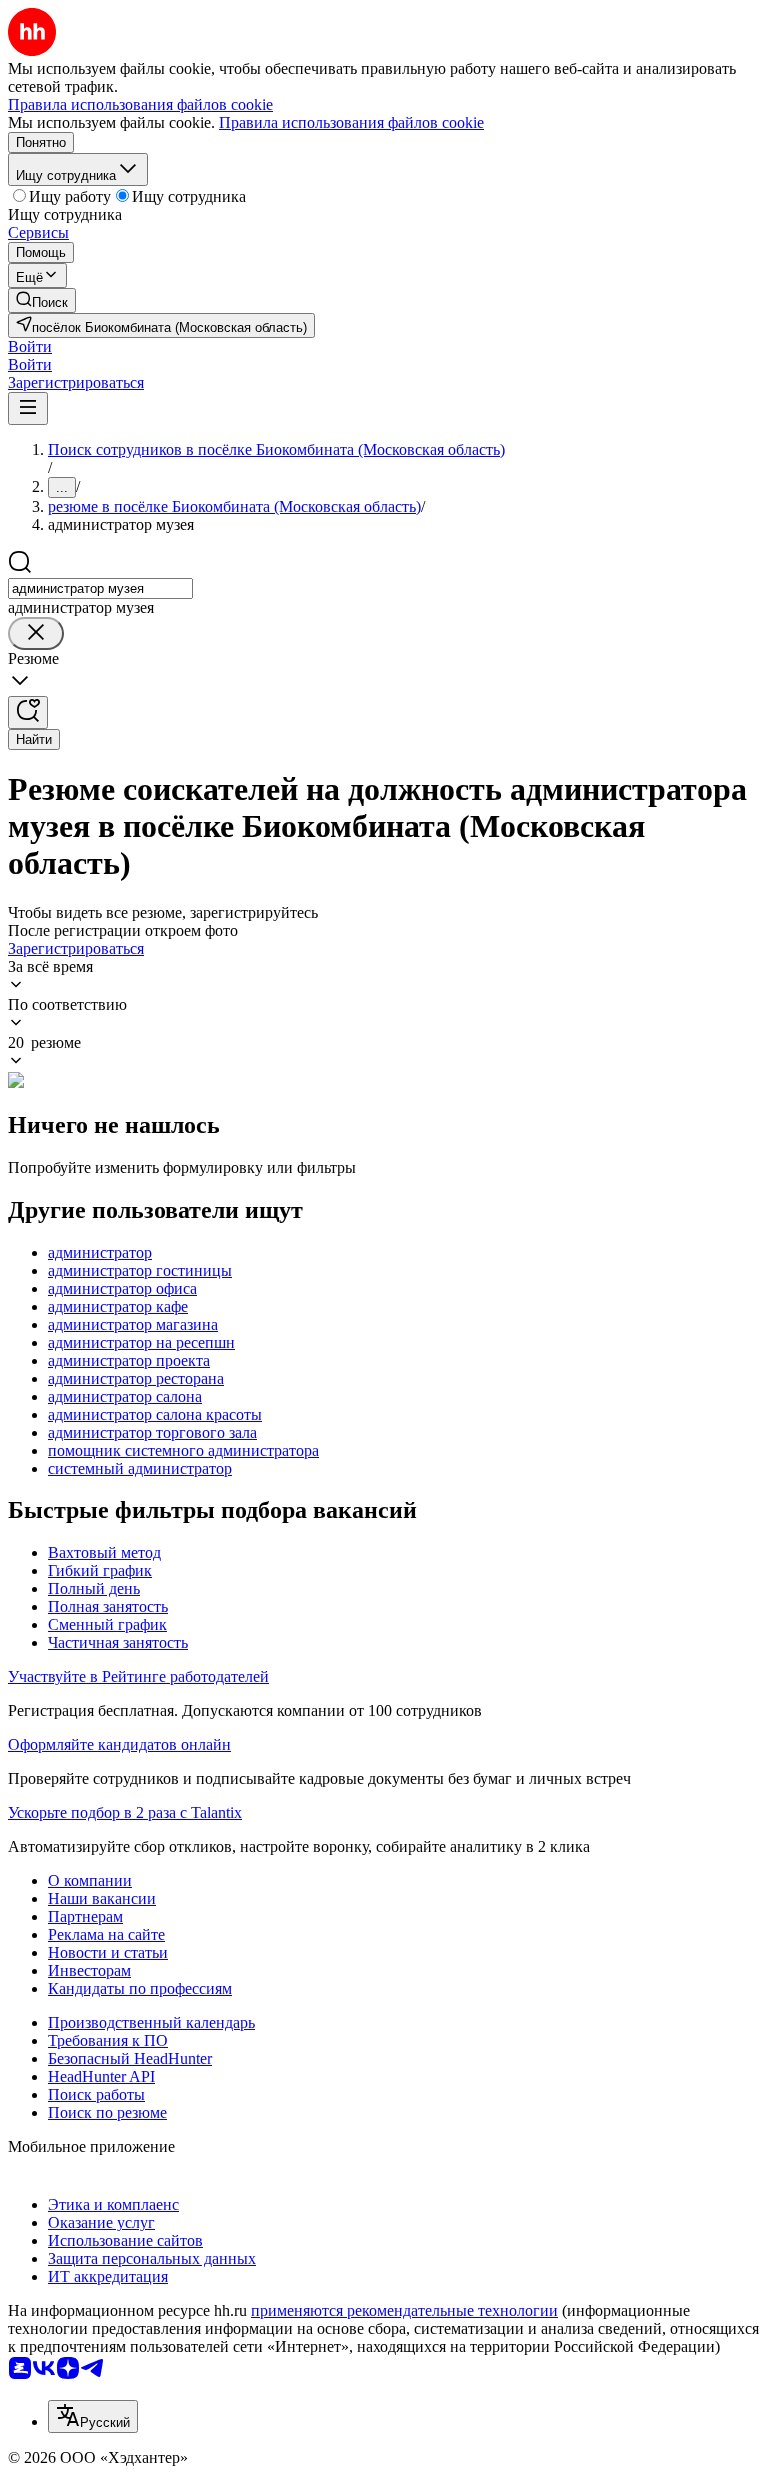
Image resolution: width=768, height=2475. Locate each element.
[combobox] (100, 588)
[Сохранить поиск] (28, 712)
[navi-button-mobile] (28, 408)
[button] (30, 346)
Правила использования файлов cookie (351, 122)
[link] (42, 300)
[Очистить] (36, 633)
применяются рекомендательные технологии (404, 2310)
